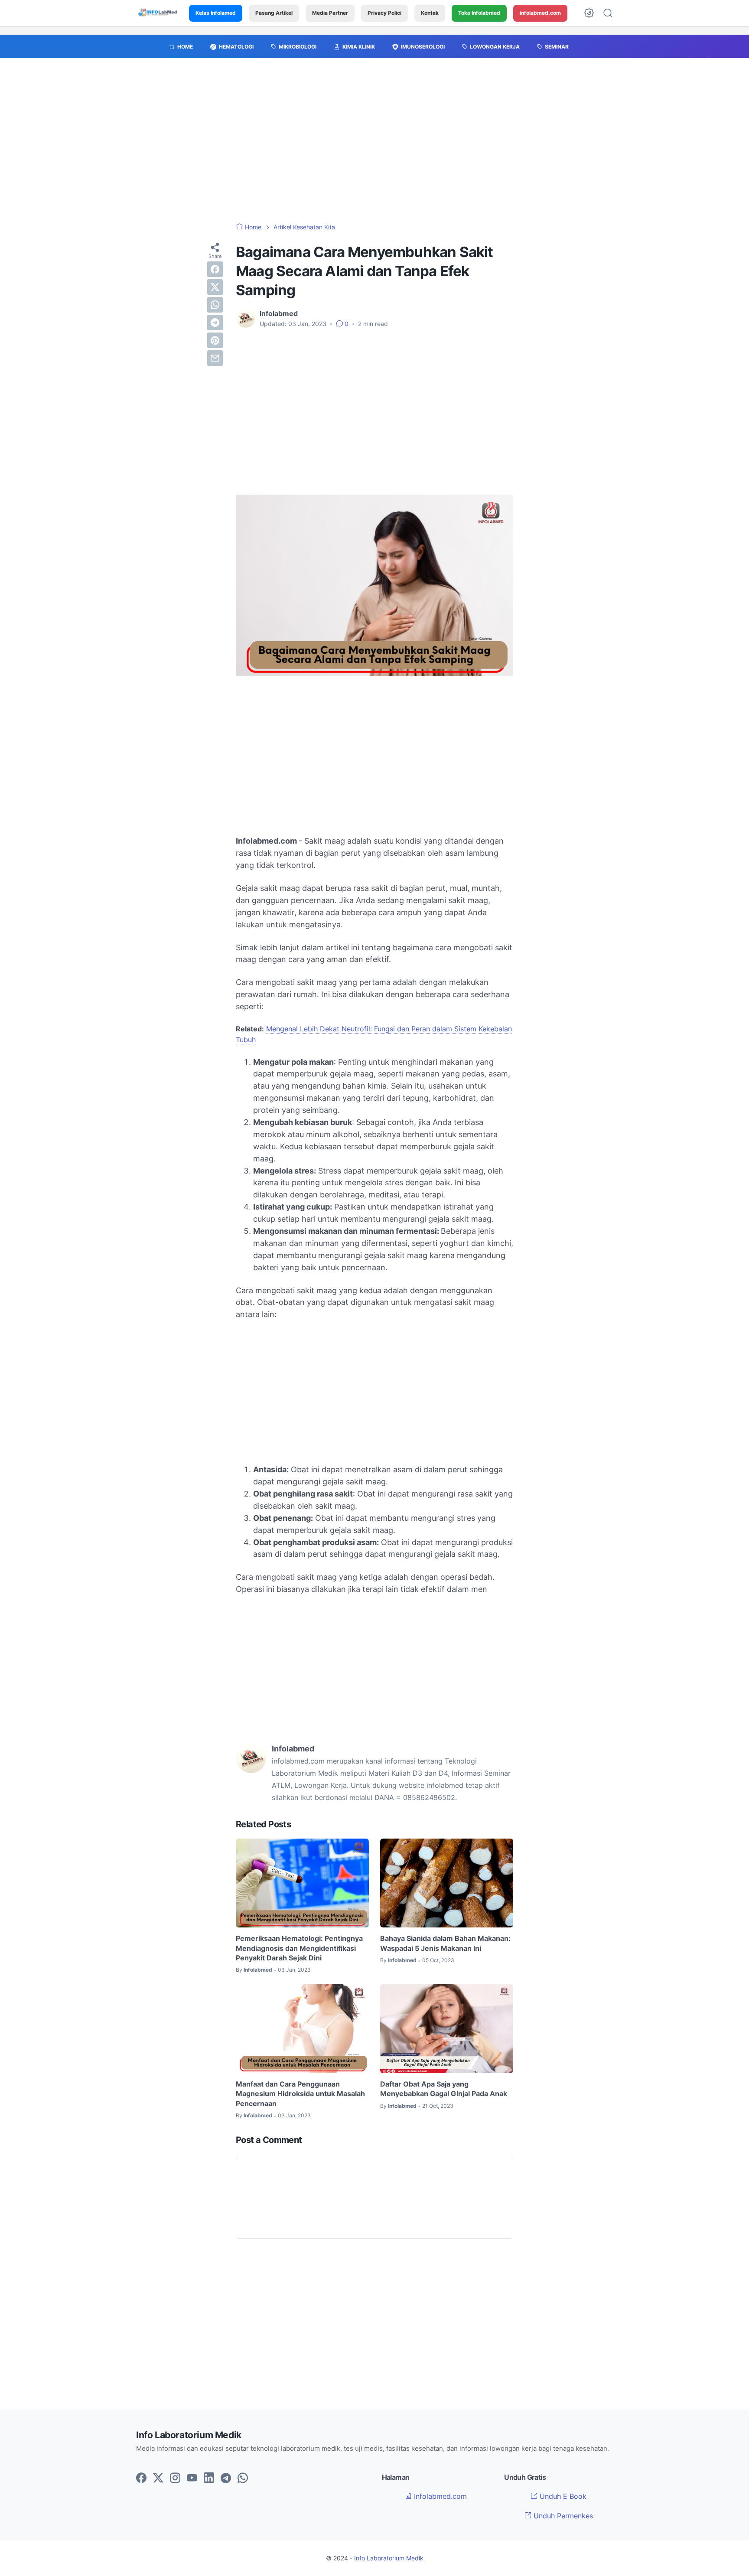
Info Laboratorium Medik (389, 2558)
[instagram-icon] (175, 2478)
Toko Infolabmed (479, 13)
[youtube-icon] (192, 2478)
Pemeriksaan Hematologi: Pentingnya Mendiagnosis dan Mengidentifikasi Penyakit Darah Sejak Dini (299, 1948)
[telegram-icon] (226, 2478)
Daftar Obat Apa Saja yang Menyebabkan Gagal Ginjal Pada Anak (444, 2089)
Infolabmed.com (439, 2496)
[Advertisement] (374, 145)
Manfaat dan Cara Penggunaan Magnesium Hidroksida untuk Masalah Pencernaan (300, 2094)
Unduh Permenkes (562, 2516)
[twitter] (215, 287)
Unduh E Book (562, 2496)
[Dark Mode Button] (589, 13)
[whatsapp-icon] (243, 2478)
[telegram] (215, 323)
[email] (215, 358)
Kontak (430, 13)
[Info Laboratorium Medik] (158, 13)
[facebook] (215, 269)
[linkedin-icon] (209, 2478)
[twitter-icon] (158, 2478)
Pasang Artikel (274, 13)
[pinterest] (215, 340)
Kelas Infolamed (216, 13)
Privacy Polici (384, 13)
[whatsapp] (215, 305)
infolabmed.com (540, 13)
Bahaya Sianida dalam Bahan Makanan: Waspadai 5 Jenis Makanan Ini (445, 1943)
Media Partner (330, 13)
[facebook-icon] (141, 2478)
